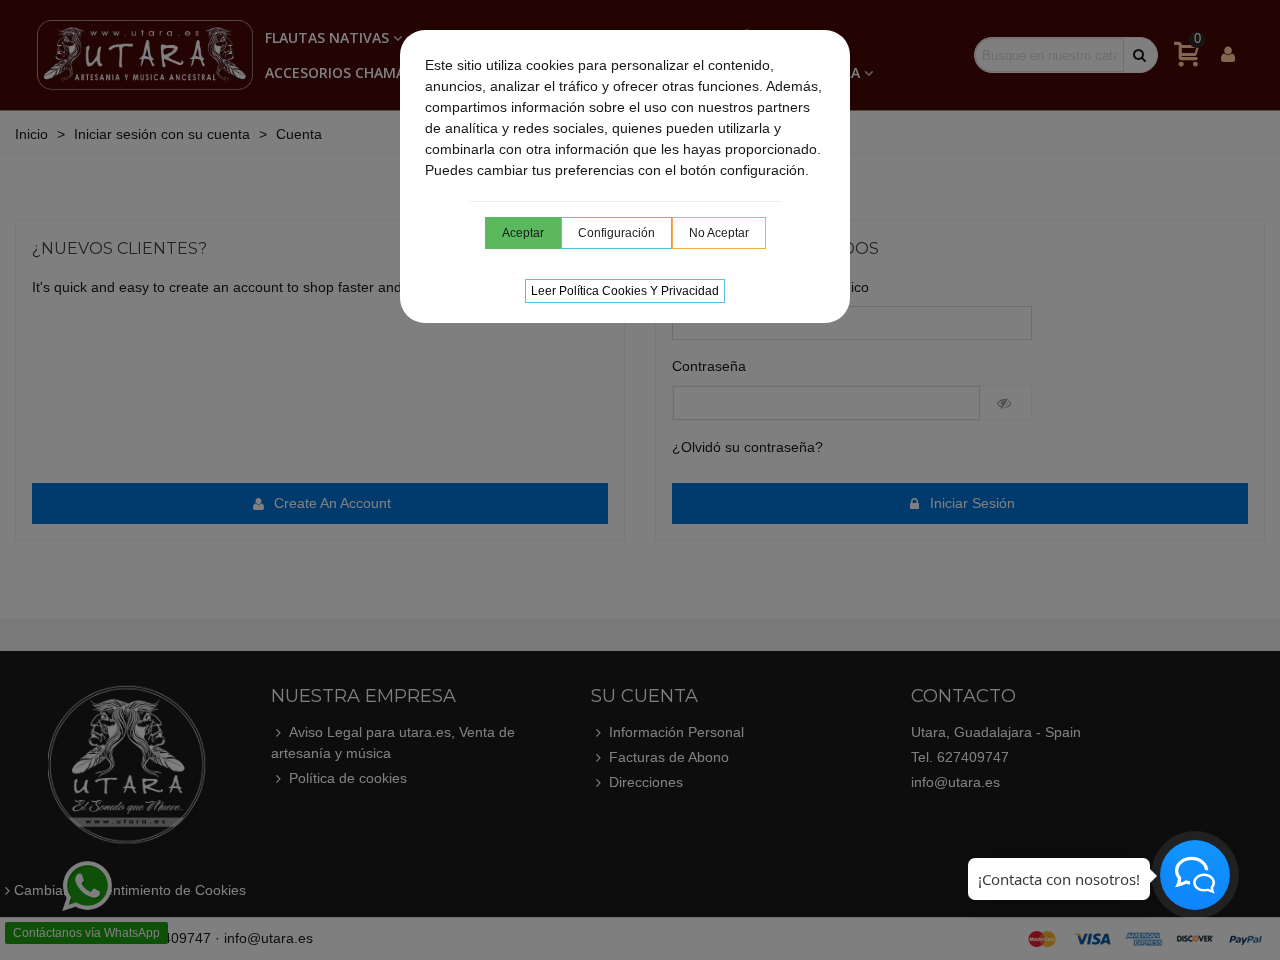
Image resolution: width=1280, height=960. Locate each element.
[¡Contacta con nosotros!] (1195, 875)
